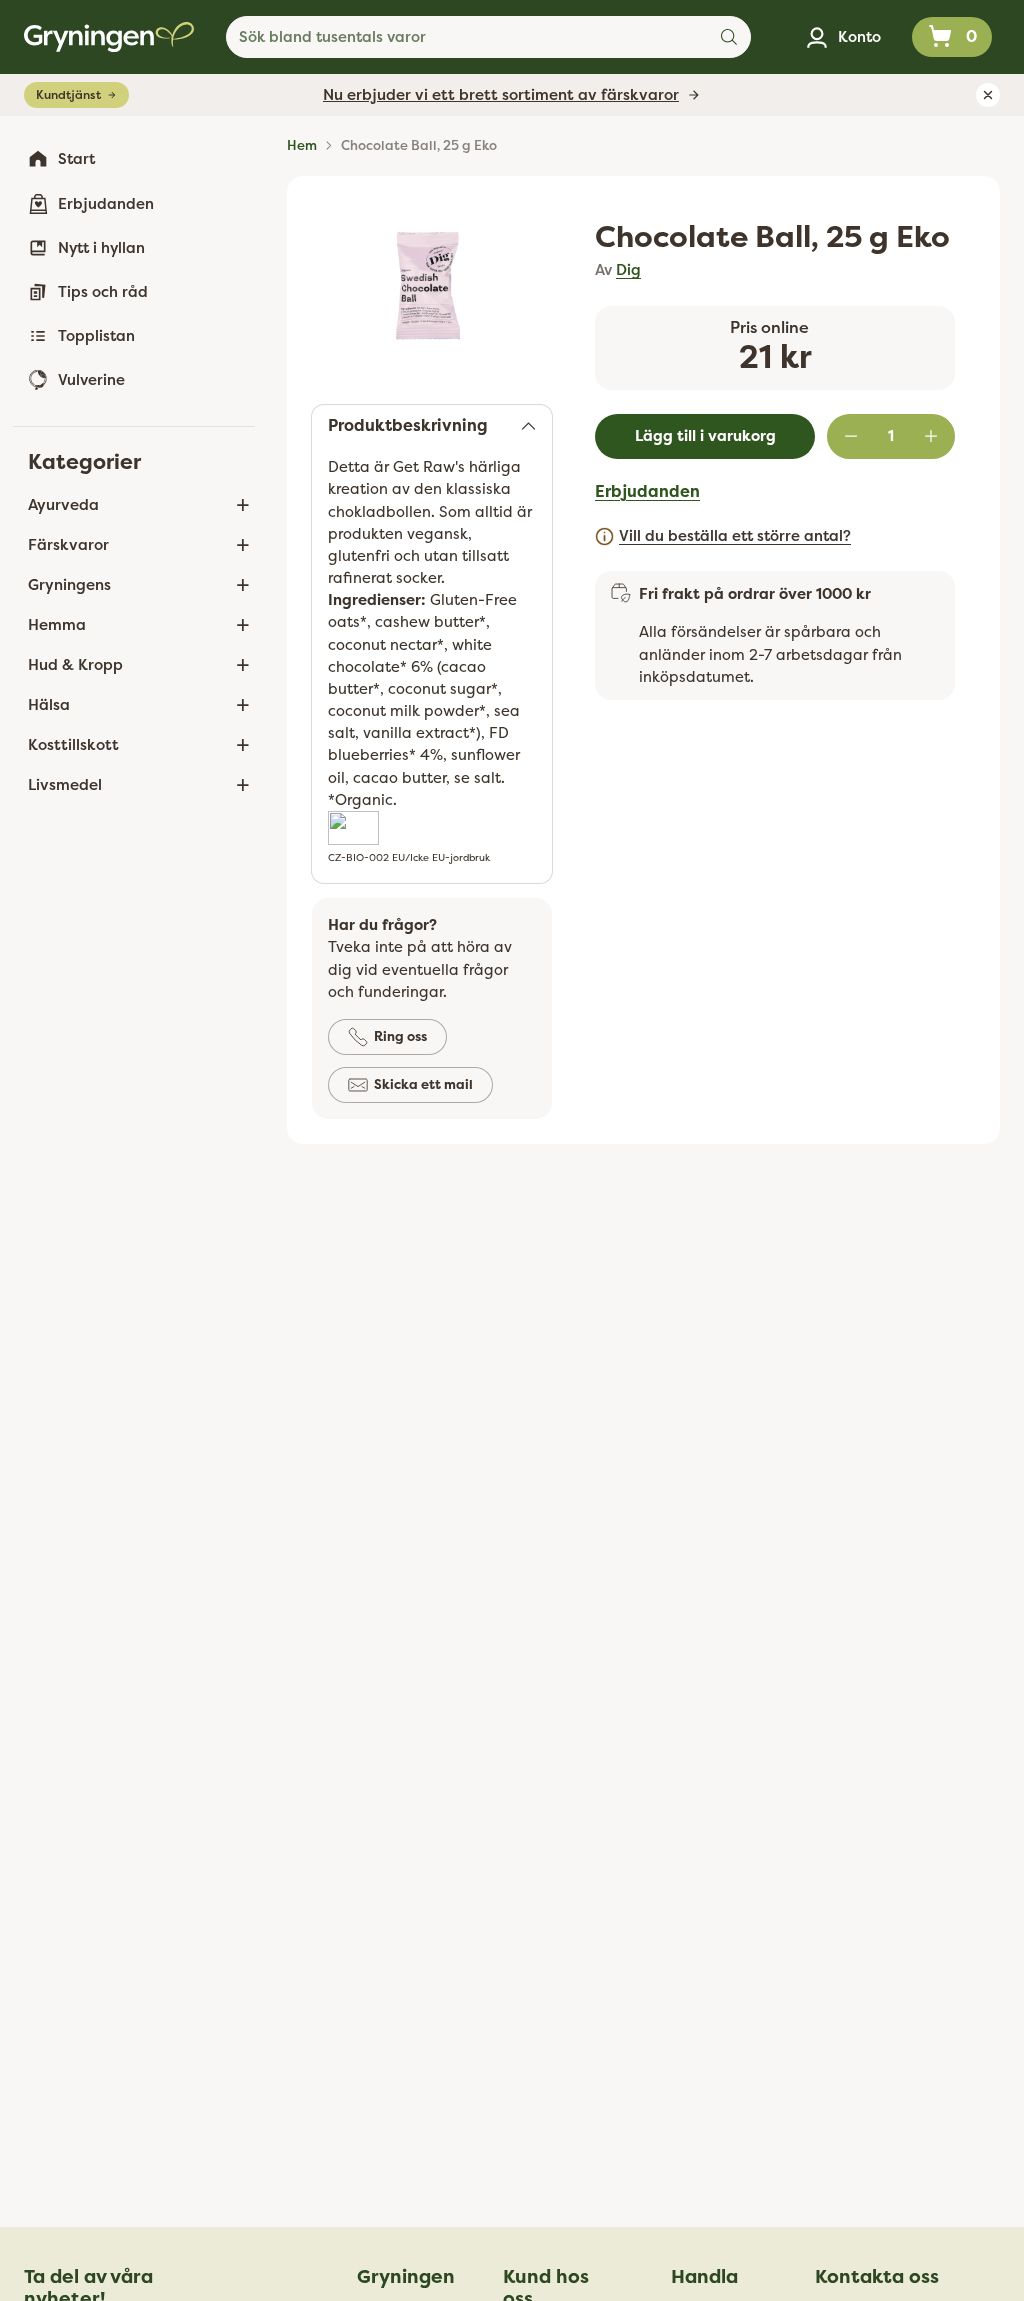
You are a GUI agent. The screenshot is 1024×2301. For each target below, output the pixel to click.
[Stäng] (756, 978)
